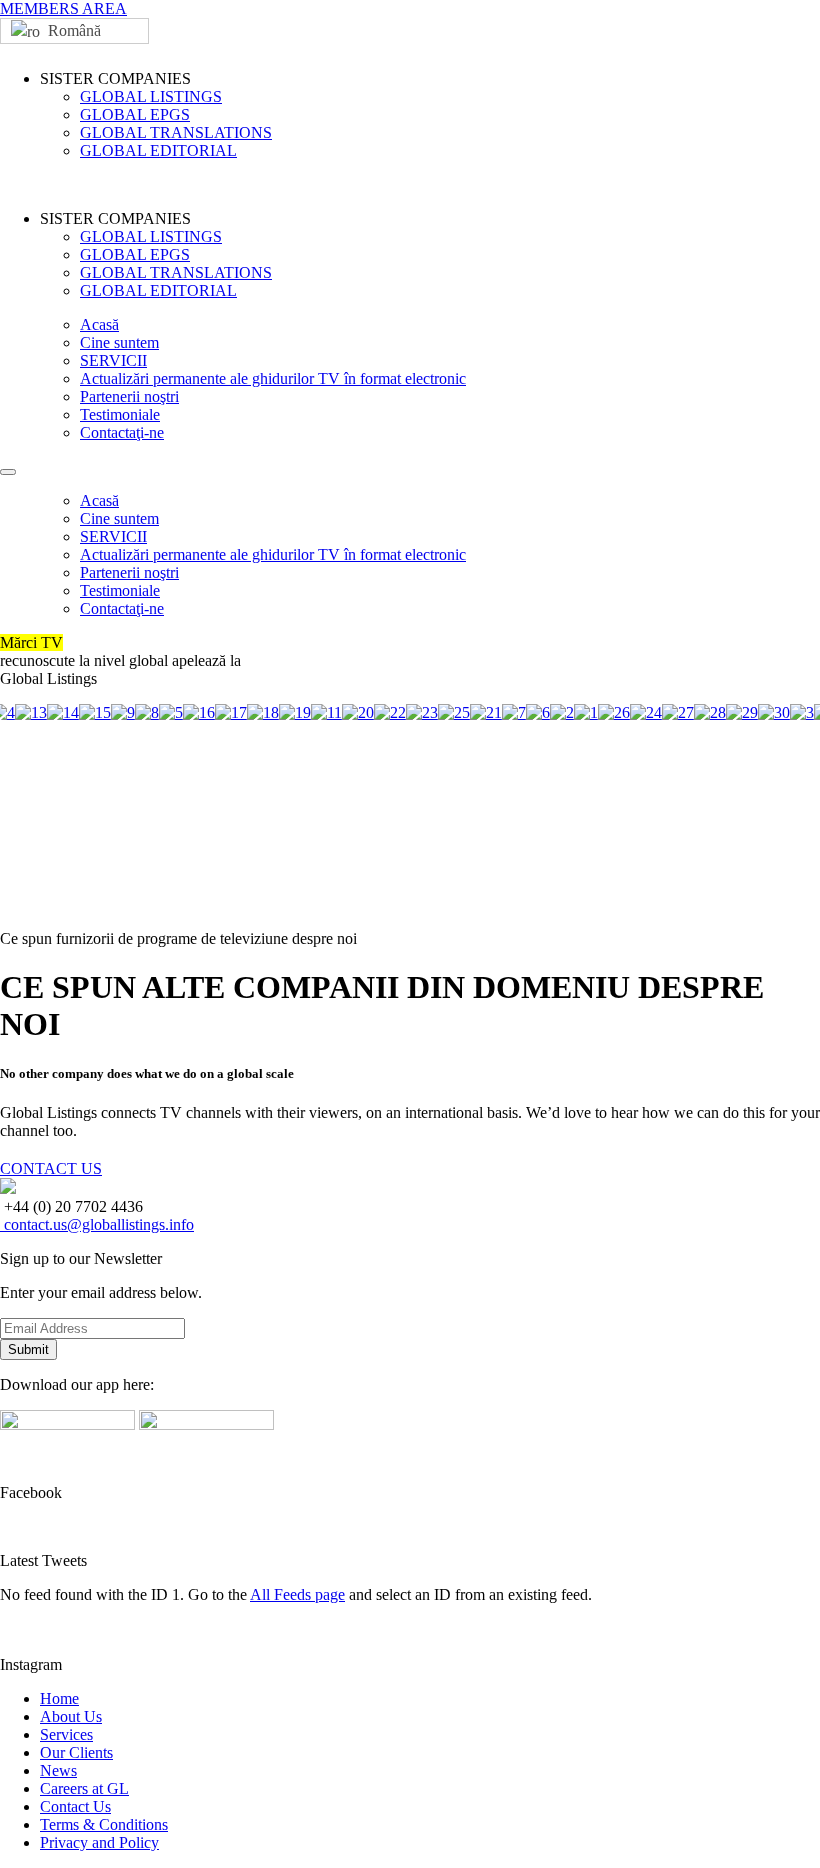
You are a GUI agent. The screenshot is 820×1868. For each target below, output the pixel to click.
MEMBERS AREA (63, 8)
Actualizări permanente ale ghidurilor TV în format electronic (273, 378)
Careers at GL (84, 1788)
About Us (71, 1716)
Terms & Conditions (104, 1824)
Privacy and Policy (99, 1842)
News (58, 1770)
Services (66, 1734)
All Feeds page (297, 1594)
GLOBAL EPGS (135, 114)
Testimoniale (120, 414)
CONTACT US (51, 1168)
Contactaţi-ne (122, 432)
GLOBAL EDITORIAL (158, 150)
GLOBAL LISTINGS (151, 96)
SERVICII (113, 360)
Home (59, 1698)
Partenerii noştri (129, 396)
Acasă (99, 324)
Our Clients (76, 1752)
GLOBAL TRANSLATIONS (176, 132)
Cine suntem (119, 342)
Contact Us (75, 1806)
